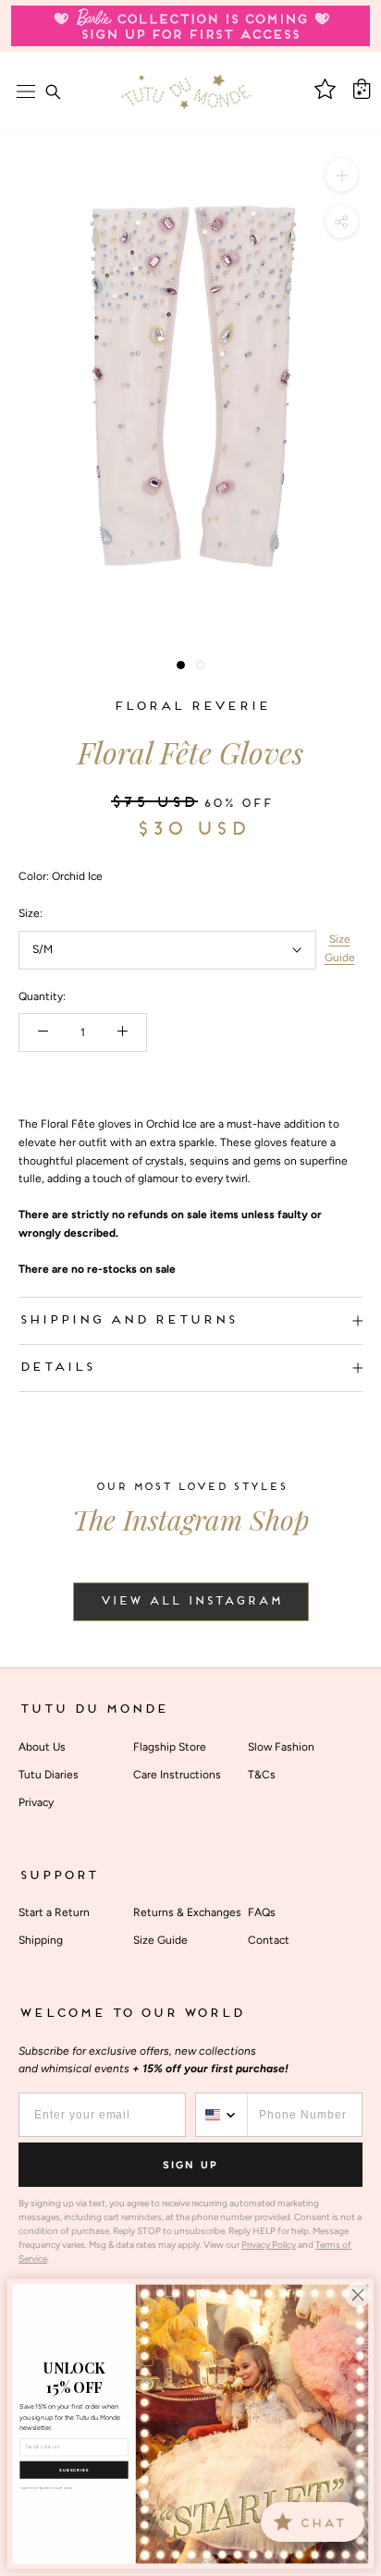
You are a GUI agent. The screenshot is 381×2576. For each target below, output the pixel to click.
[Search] (53, 92)
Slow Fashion (281, 1747)
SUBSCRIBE (74, 2470)
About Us (42, 1747)
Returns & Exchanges (187, 1912)
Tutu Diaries (49, 1775)
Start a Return (54, 1912)
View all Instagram (191, 1602)
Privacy (36, 1802)
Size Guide (340, 948)
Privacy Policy (269, 2245)
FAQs (262, 1912)
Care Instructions (177, 1775)
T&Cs (262, 1775)
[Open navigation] (26, 92)
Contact (269, 1940)
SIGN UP (190, 2165)
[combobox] (222, 2115)
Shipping (41, 1940)
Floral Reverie (191, 707)
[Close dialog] (358, 2295)
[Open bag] (362, 89)
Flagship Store (170, 1747)
